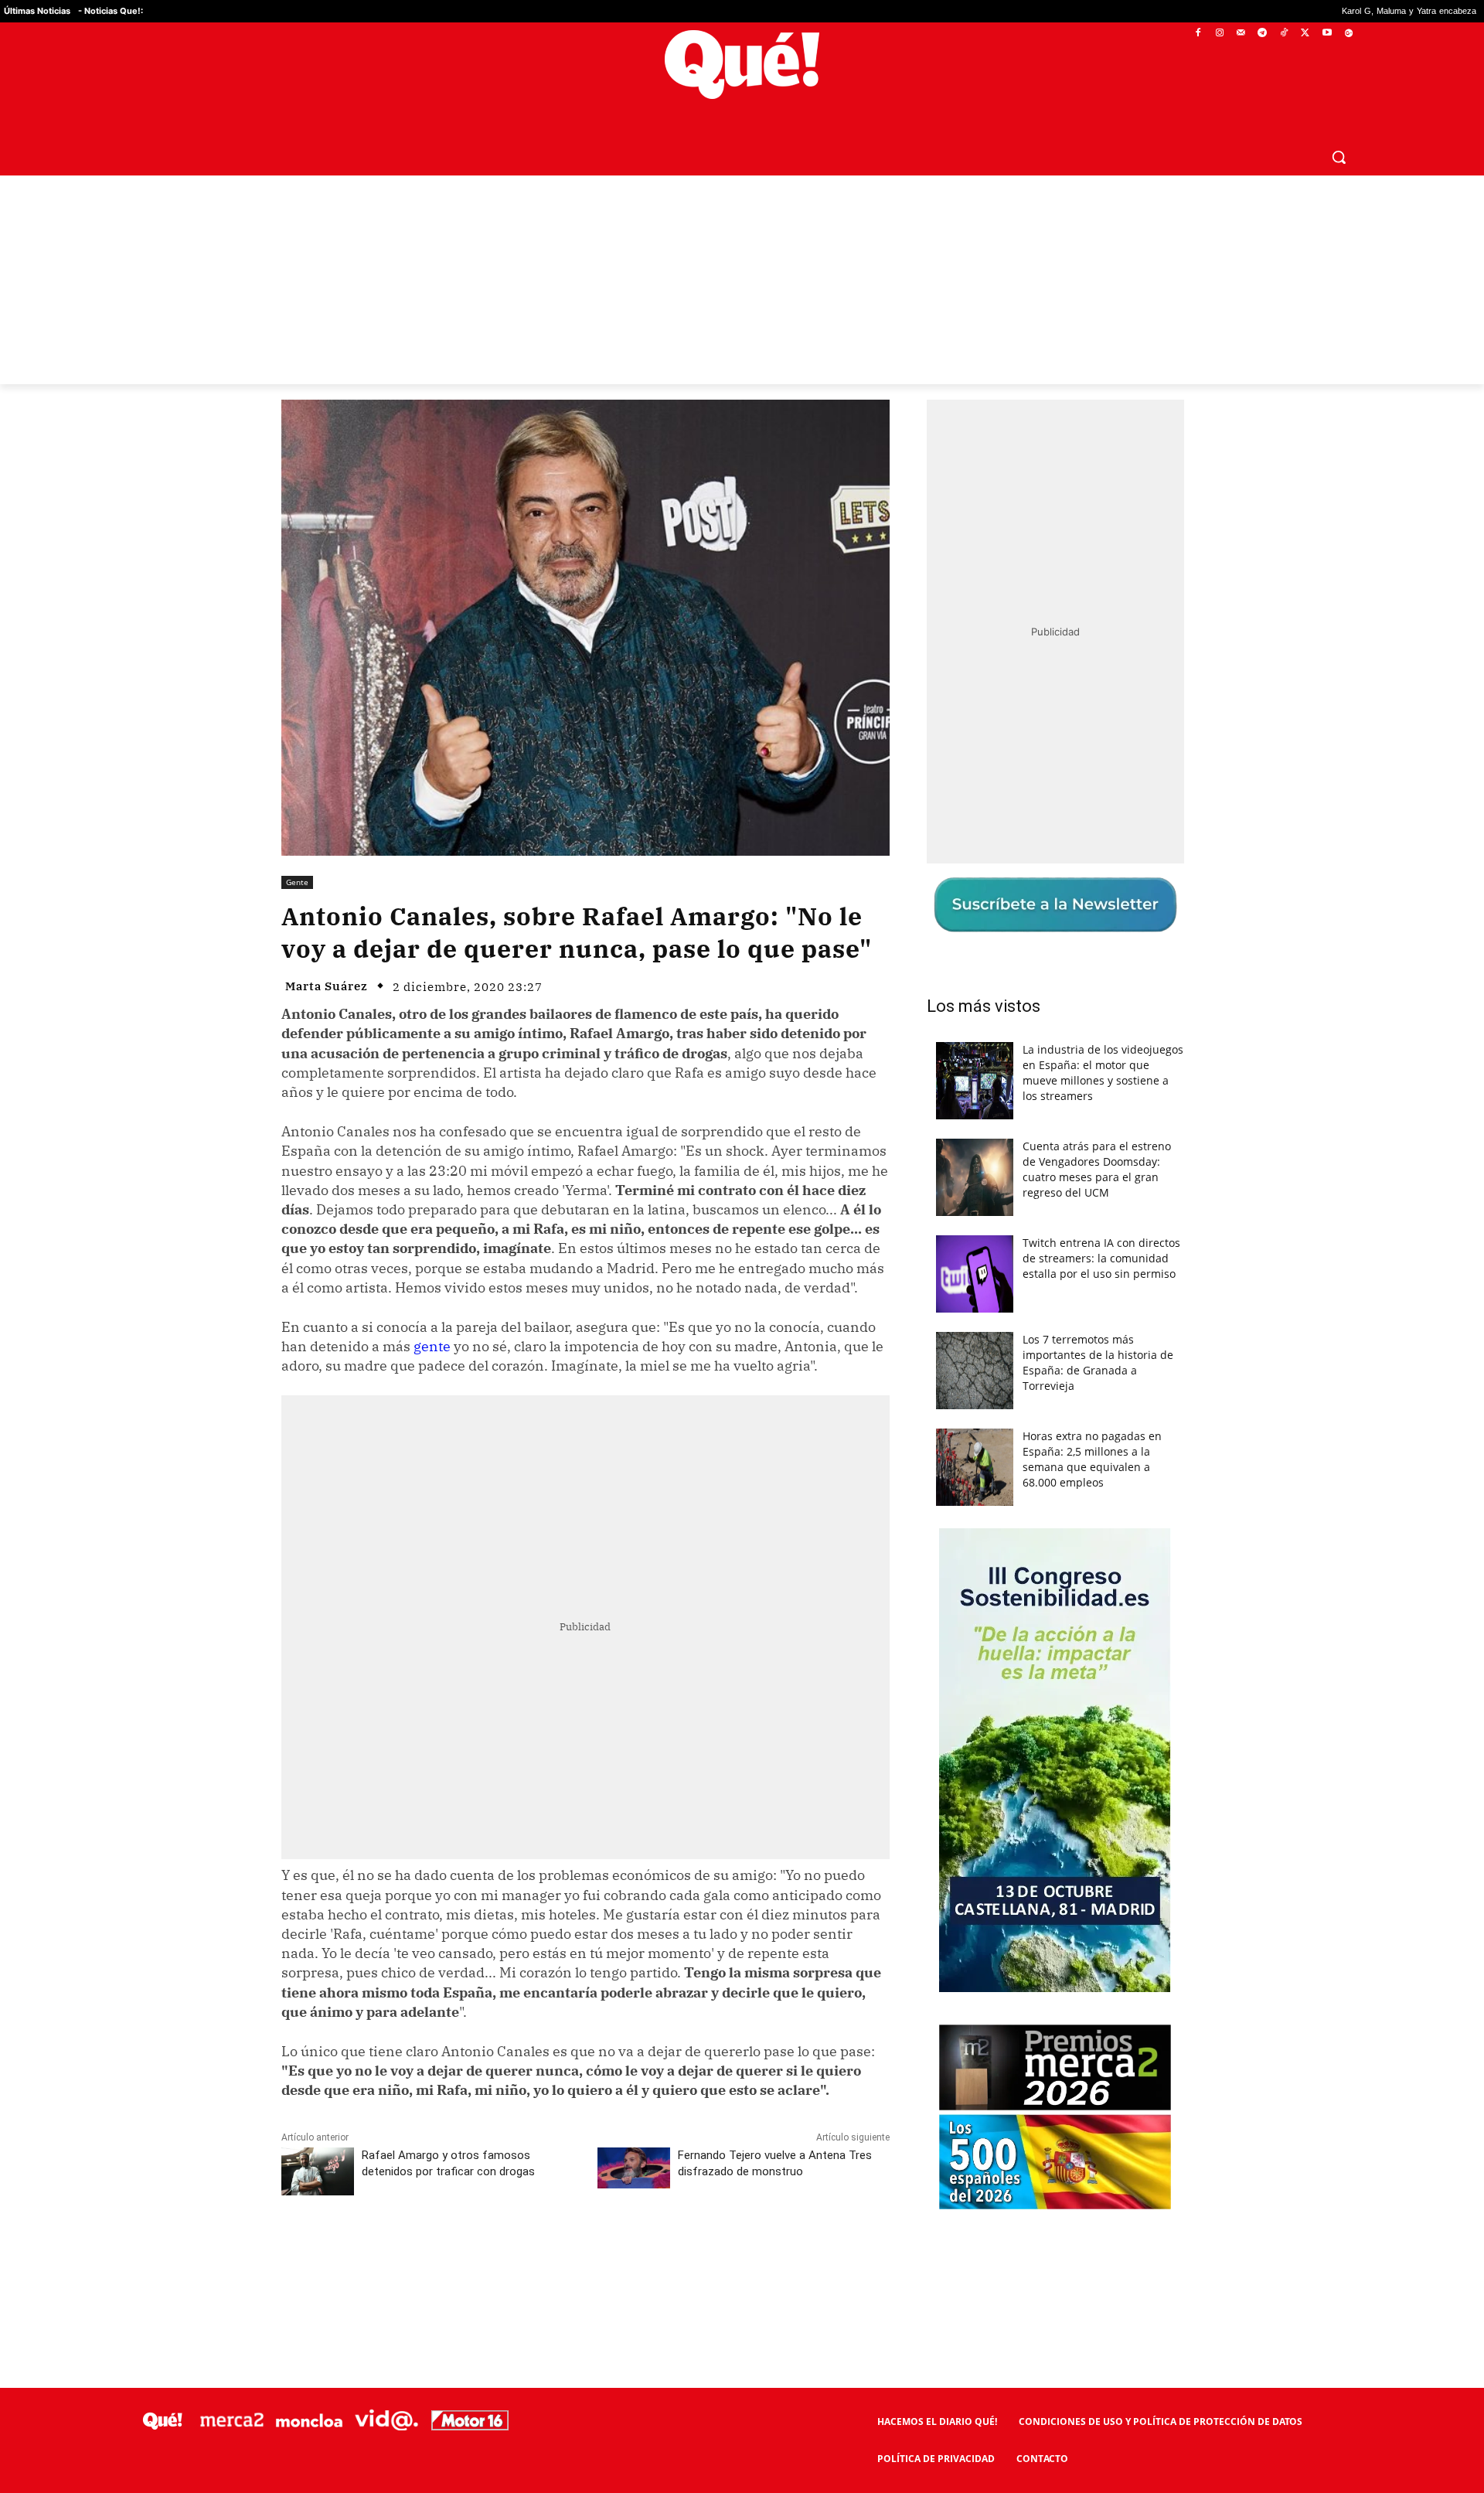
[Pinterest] (478, 2253)
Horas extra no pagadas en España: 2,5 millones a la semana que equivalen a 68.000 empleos (1092, 1459)
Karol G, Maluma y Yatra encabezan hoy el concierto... (1276, 11)
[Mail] (1241, 34)
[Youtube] (1327, 34)
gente (432, 1346)
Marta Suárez (327, 986)
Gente (297, 882)
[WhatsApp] (514, 2253)
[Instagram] (1219, 34)
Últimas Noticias (37, 11)
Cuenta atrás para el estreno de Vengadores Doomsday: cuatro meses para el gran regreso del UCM (1097, 1169)
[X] (1306, 34)
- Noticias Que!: (111, 11)
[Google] (1348, 34)
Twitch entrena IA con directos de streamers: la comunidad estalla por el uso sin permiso (1101, 1258)
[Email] (621, 2253)
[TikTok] (1284, 34)
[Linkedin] (585, 2253)
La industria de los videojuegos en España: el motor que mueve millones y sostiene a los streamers (1103, 1073)
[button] (1339, 157)
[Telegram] (1263, 34)
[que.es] (742, 65)
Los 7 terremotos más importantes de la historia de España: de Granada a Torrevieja (1098, 1362)
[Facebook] (1198, 34)
